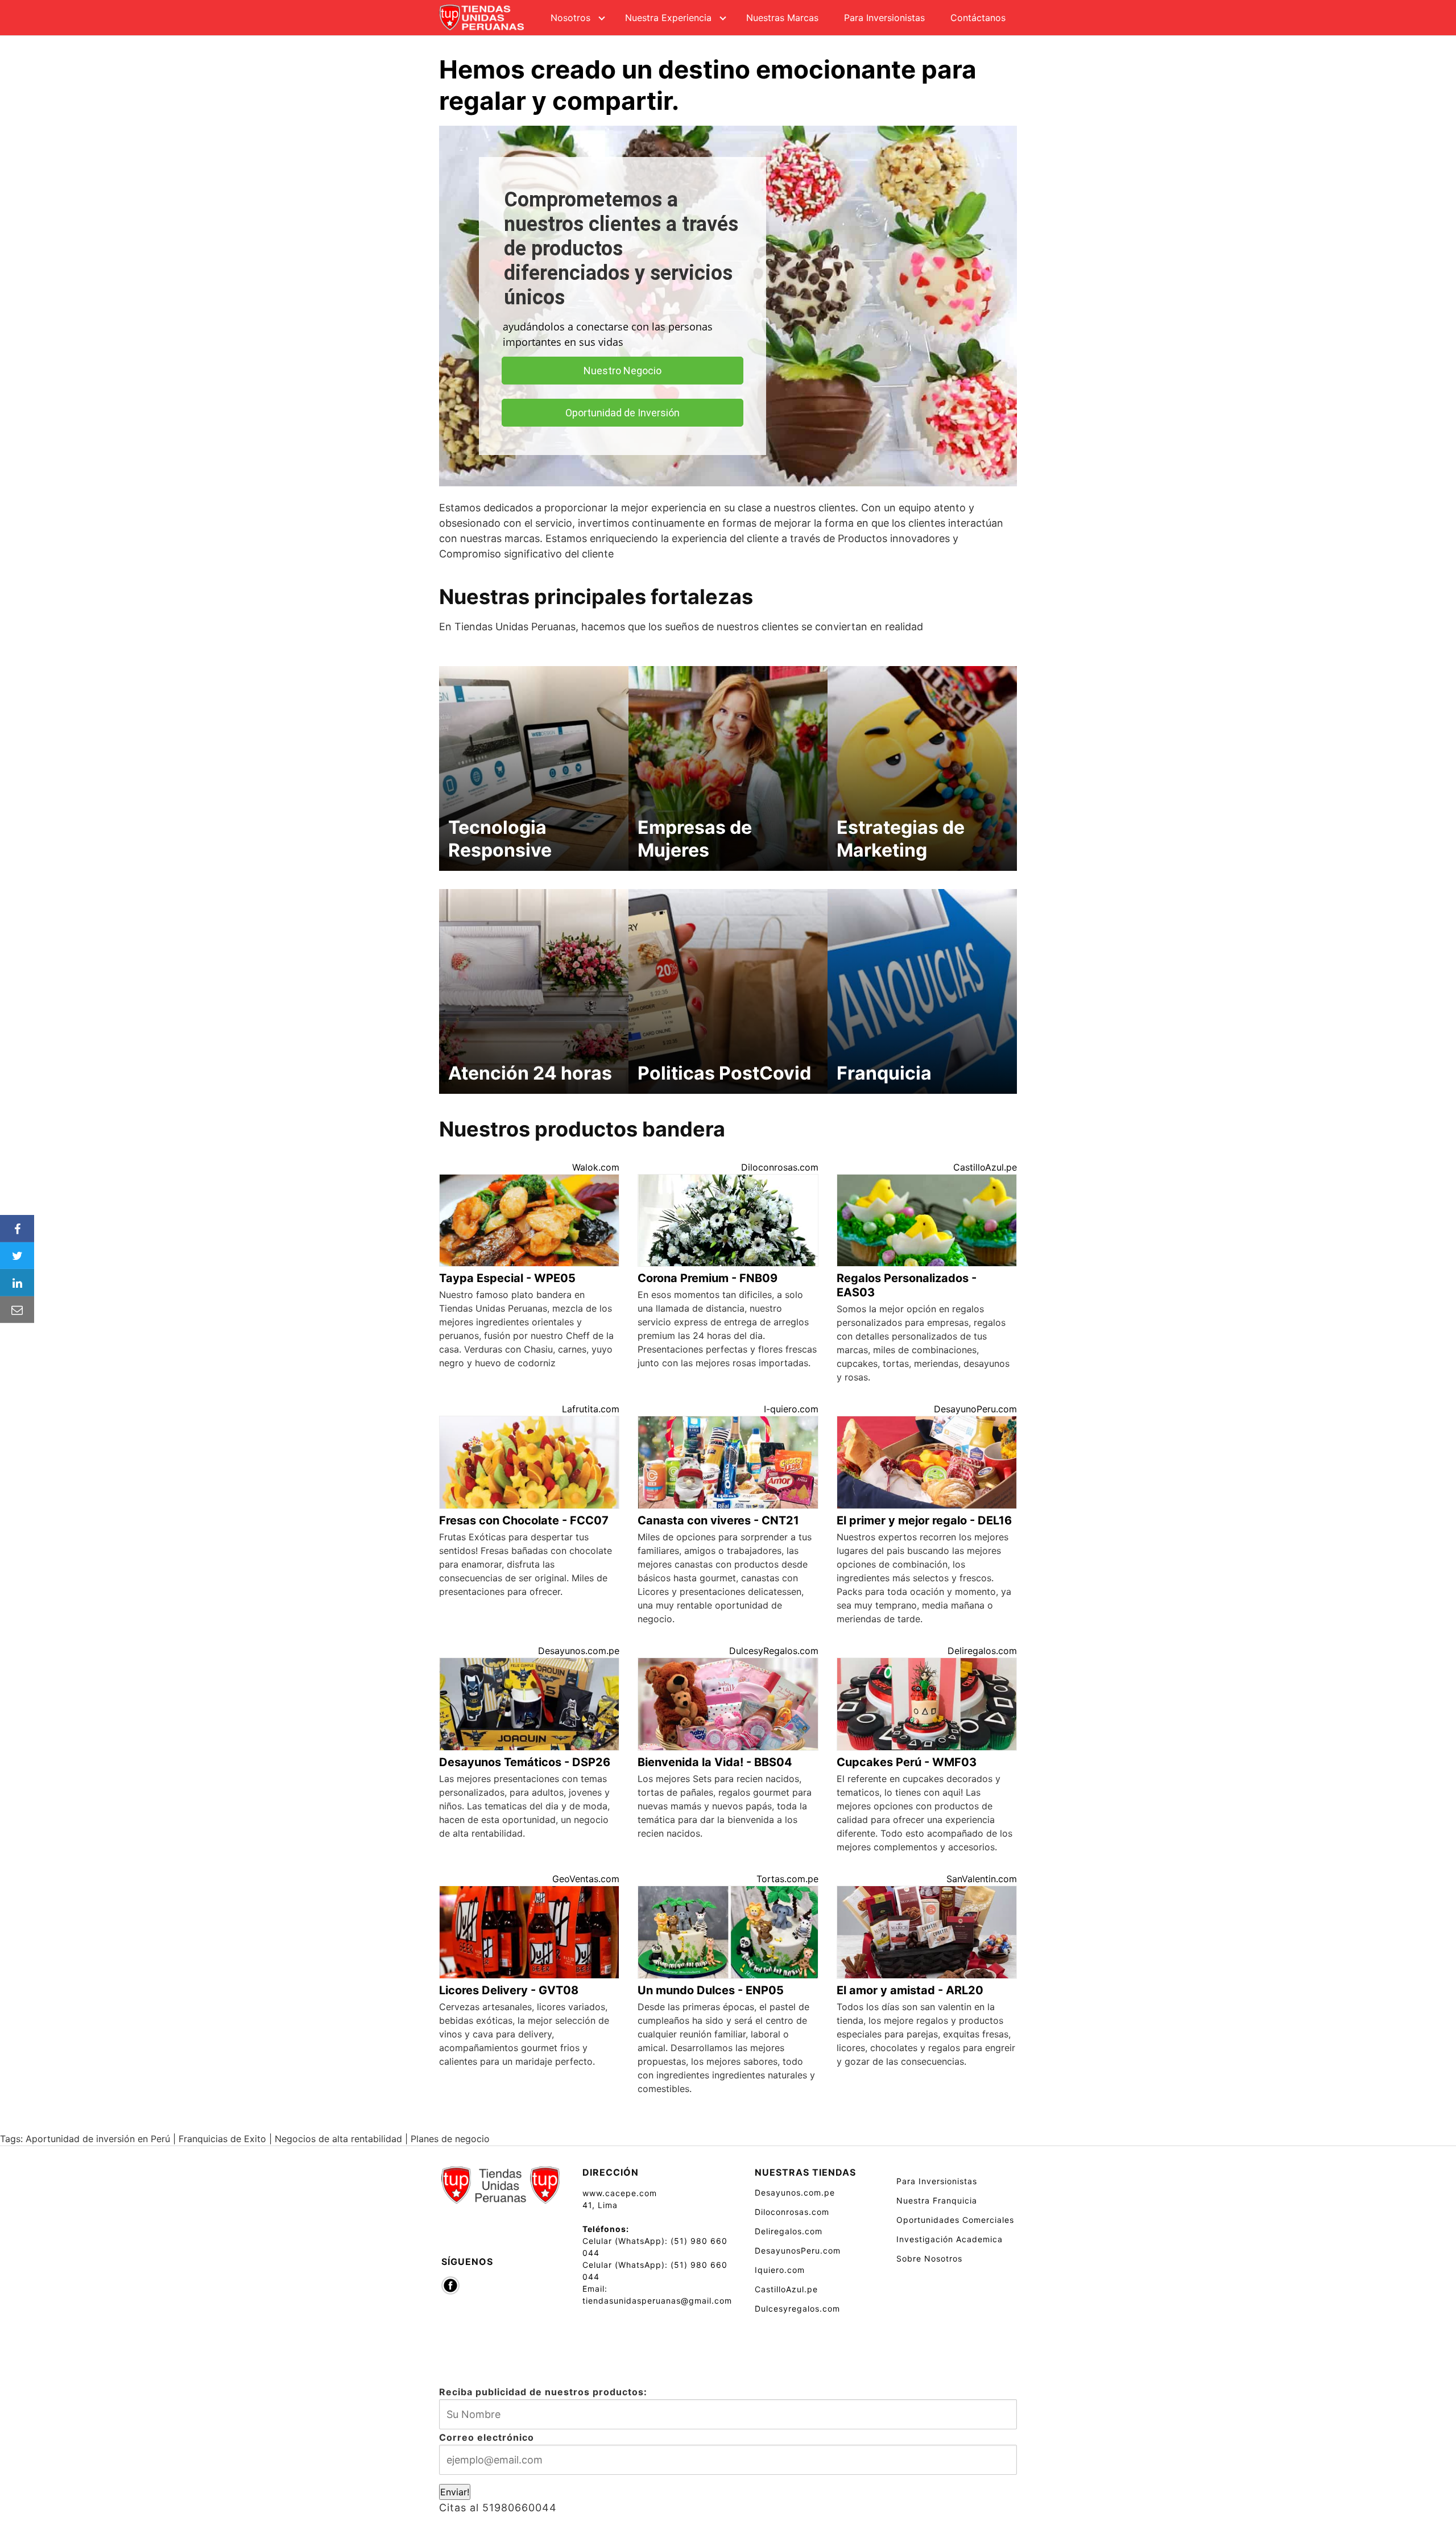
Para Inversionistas (884, 18)
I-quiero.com (791, 1409)
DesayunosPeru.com (798, 2250)
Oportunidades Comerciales (955, 2220)
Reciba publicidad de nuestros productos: (543, 2392)
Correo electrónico (487, 2437)
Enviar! (455, 2492)
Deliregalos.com (982, 1651)
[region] (728, 306)
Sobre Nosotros (929, 2258)
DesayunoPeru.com (975, 1409)
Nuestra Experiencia (668, 18)
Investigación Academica (950, 2239)
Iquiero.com (780, 2270)
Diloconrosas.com (780, 1167)
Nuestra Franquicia (937, 2200)
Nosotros (570, 18)
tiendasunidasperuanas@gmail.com (657, 2301)
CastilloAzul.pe (985, 1167)
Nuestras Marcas (782, 18)
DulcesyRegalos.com (774, 1651)
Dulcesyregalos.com (797, 2308)
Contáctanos (978, 18)
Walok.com (596, 1167)
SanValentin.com (982, 1879)
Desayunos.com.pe (579, 1651)
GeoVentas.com (586, 1879)
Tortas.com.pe (787, 1879)
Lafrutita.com (591, 1409)
